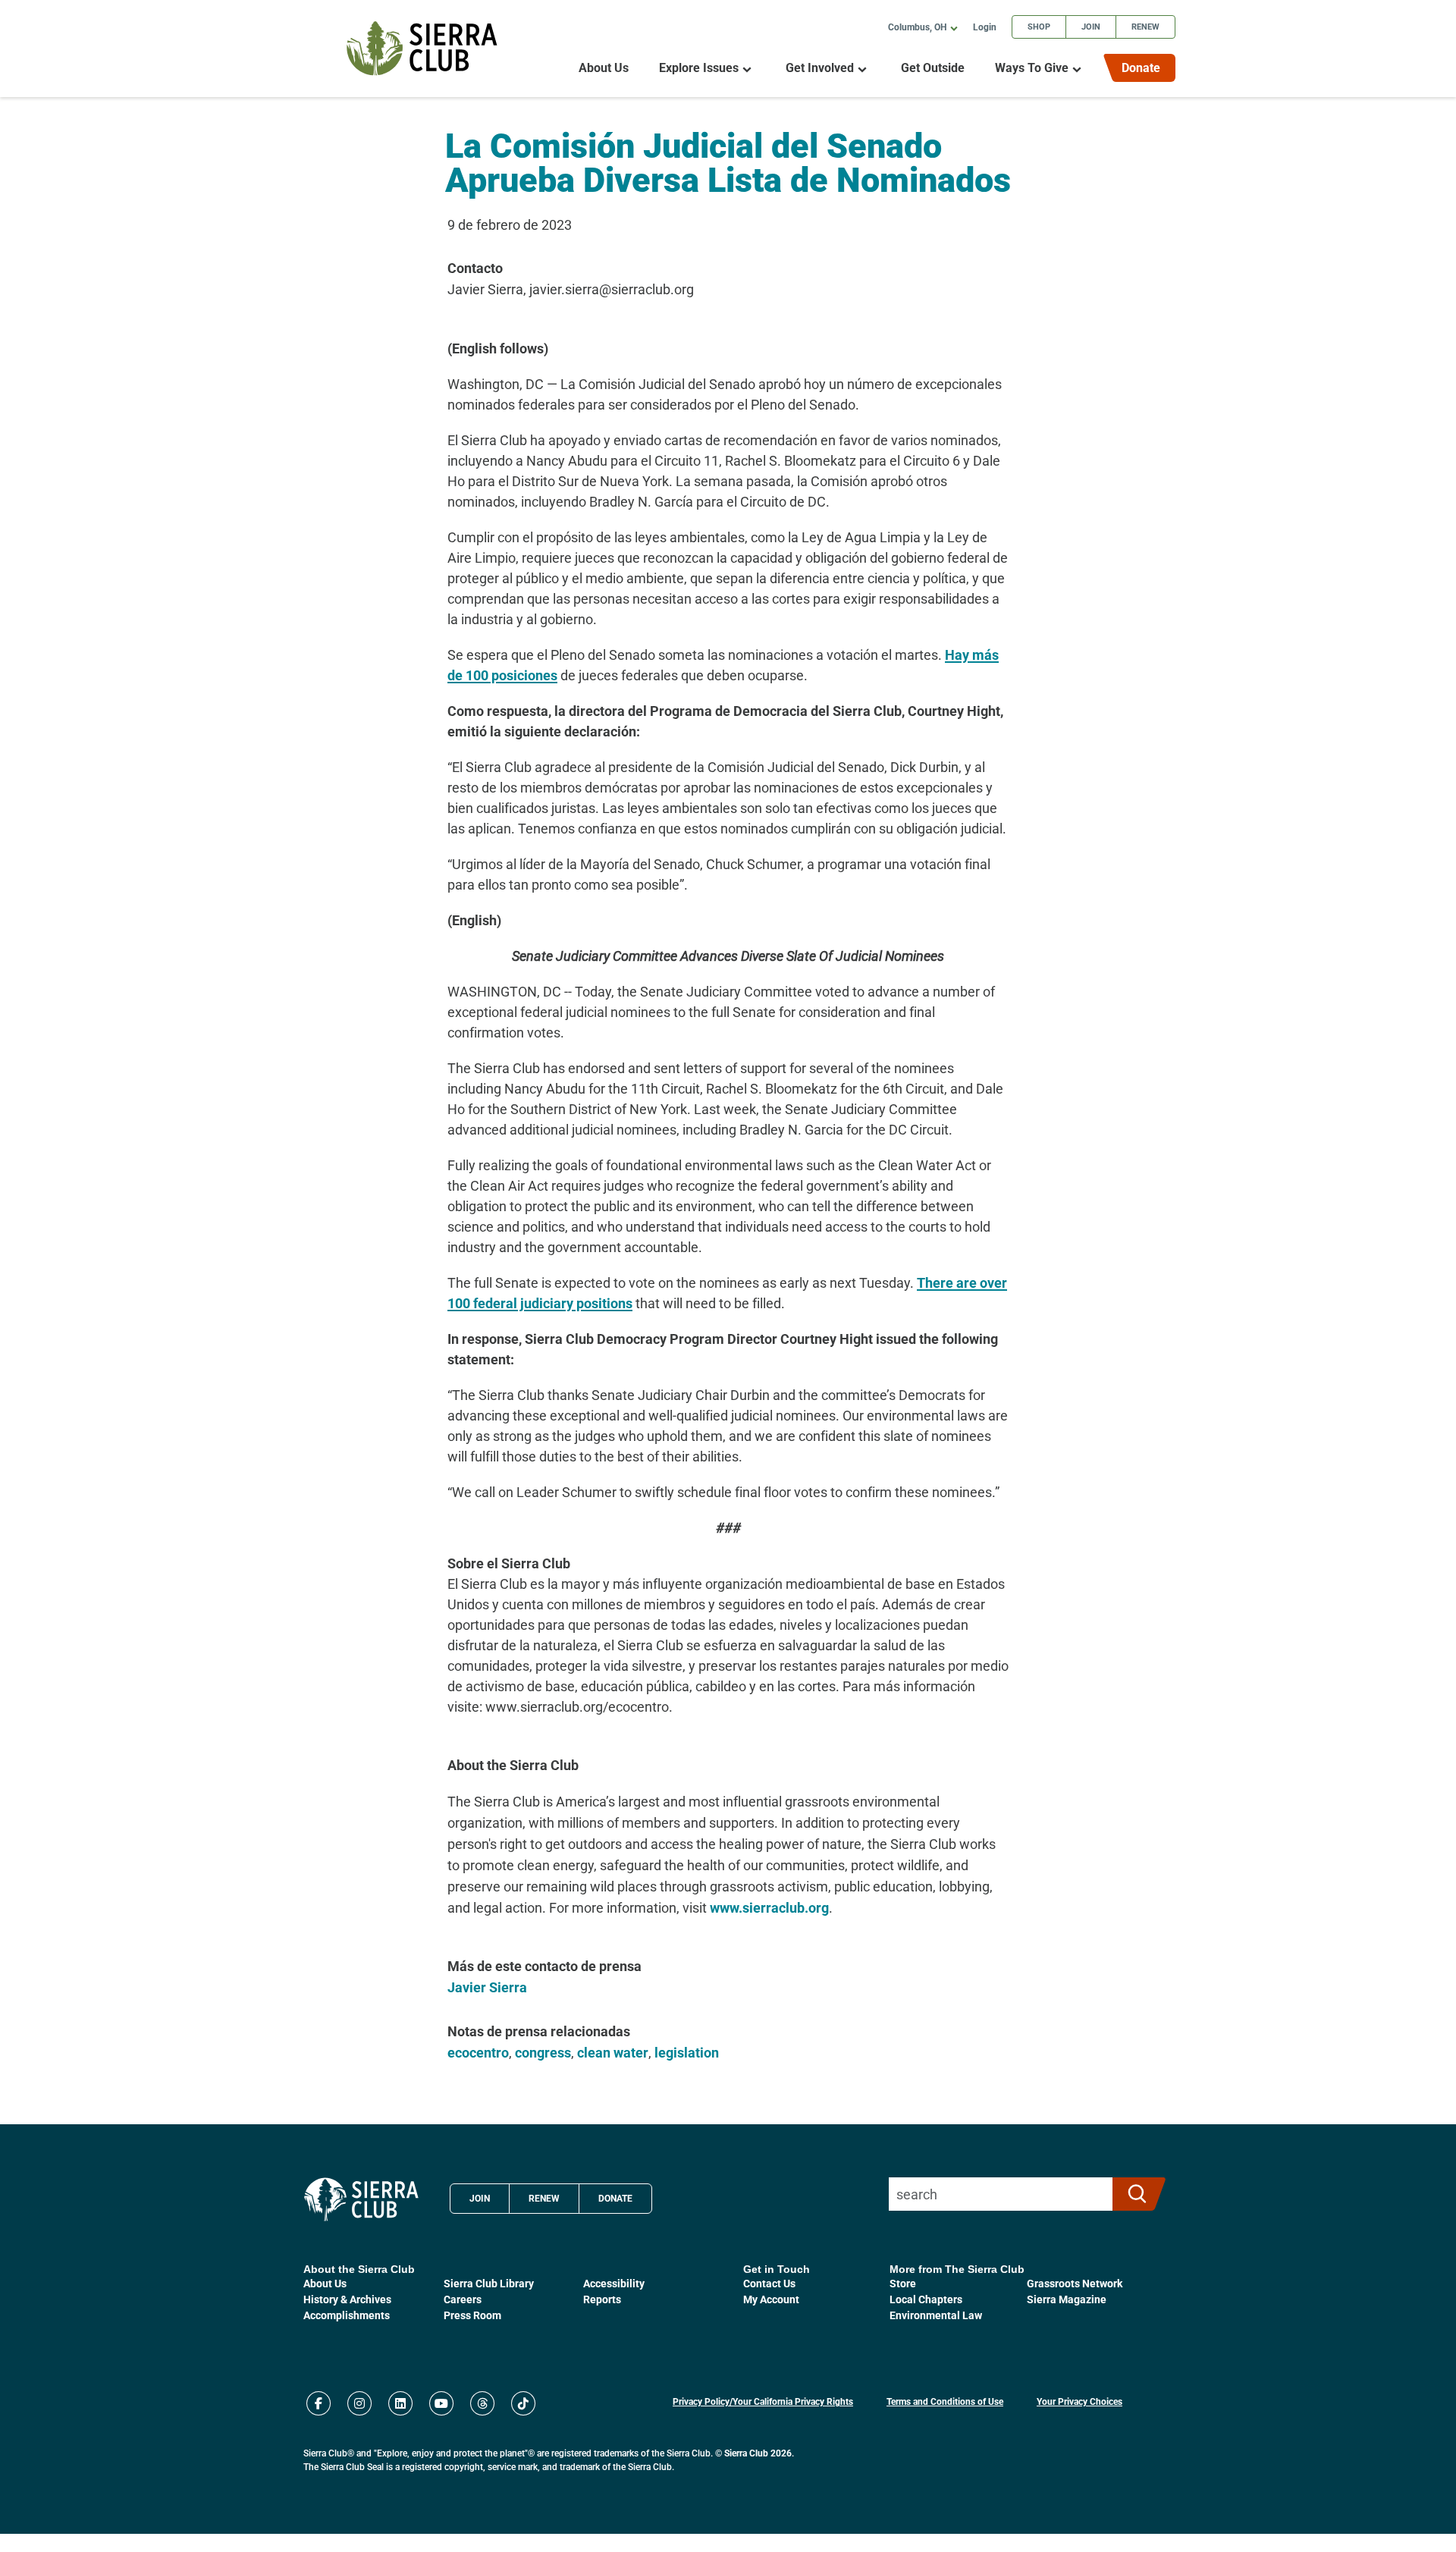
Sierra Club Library (489, 2283)
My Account (771, 2299)
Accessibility (614, 2283)
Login (985, 27)
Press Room (472, 2315)
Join (1091, 26)
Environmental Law (936, 2315)
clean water (613, 2052)
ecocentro (478, 2052)
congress (543, 2052)
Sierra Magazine (1067, 2299)
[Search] (1133, 2194)
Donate (1141, 67)
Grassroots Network (1075, 2283)
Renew (1145, 26)
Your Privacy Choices (1079, 2401)
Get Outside (933, 68)
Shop (1039, 26)
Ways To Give (1032, 68)
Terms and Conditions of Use (945, 2401)
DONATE (615, 2198)
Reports (602, 2299)
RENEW (544, 2198)
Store (903, 2283)
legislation (687, 2052)
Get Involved (820, 68)
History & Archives (347, 2299)
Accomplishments (347, 2315)
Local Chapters (926, 2299)
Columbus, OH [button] (917, 27)
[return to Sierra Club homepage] (361, 2199)
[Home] (422, 48)
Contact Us (769, 2283)
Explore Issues (699, 68)
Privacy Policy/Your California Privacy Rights (763, 2401)
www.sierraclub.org (769, 1907)
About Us (604, 68)
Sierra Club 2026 (758, 2453)
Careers (463, 2299)
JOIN (480, 2198)
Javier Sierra (487, 1987)
